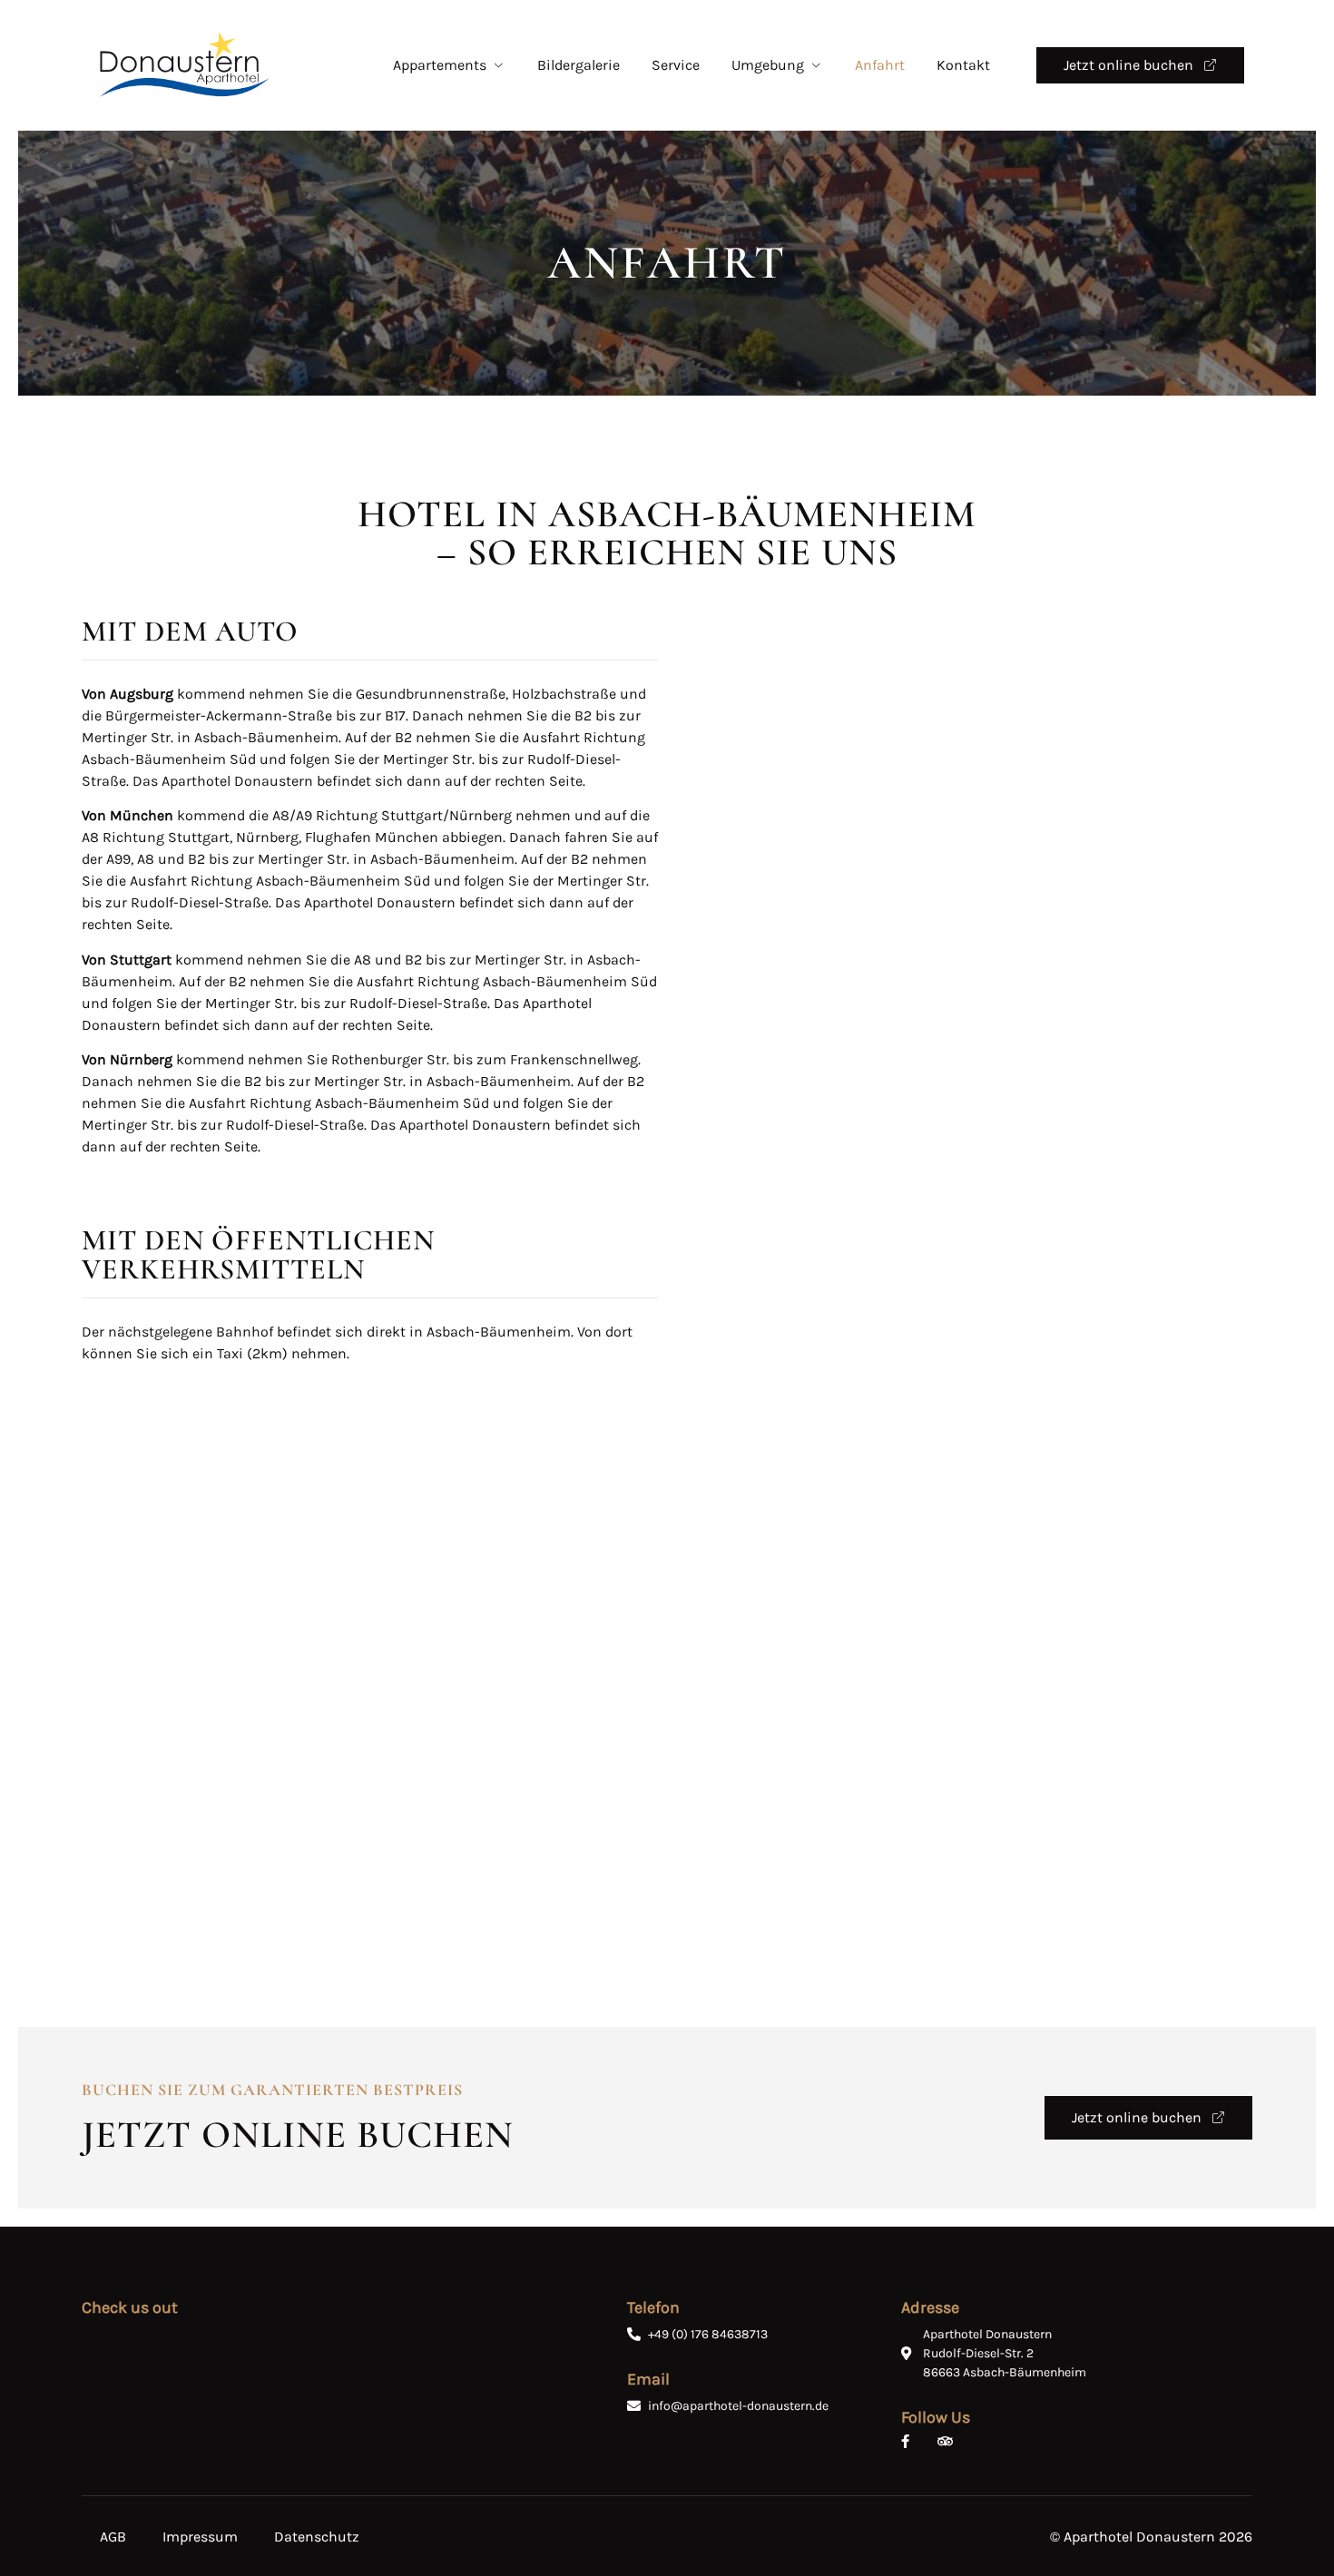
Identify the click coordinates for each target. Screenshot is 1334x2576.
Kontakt (963, 65)
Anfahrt (880, 65)
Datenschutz (317, 2537)
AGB (113, 2537)
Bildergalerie (579, 65)
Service (676, 65)
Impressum (200, 2537)
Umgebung (768, 65)
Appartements (440, 65)
